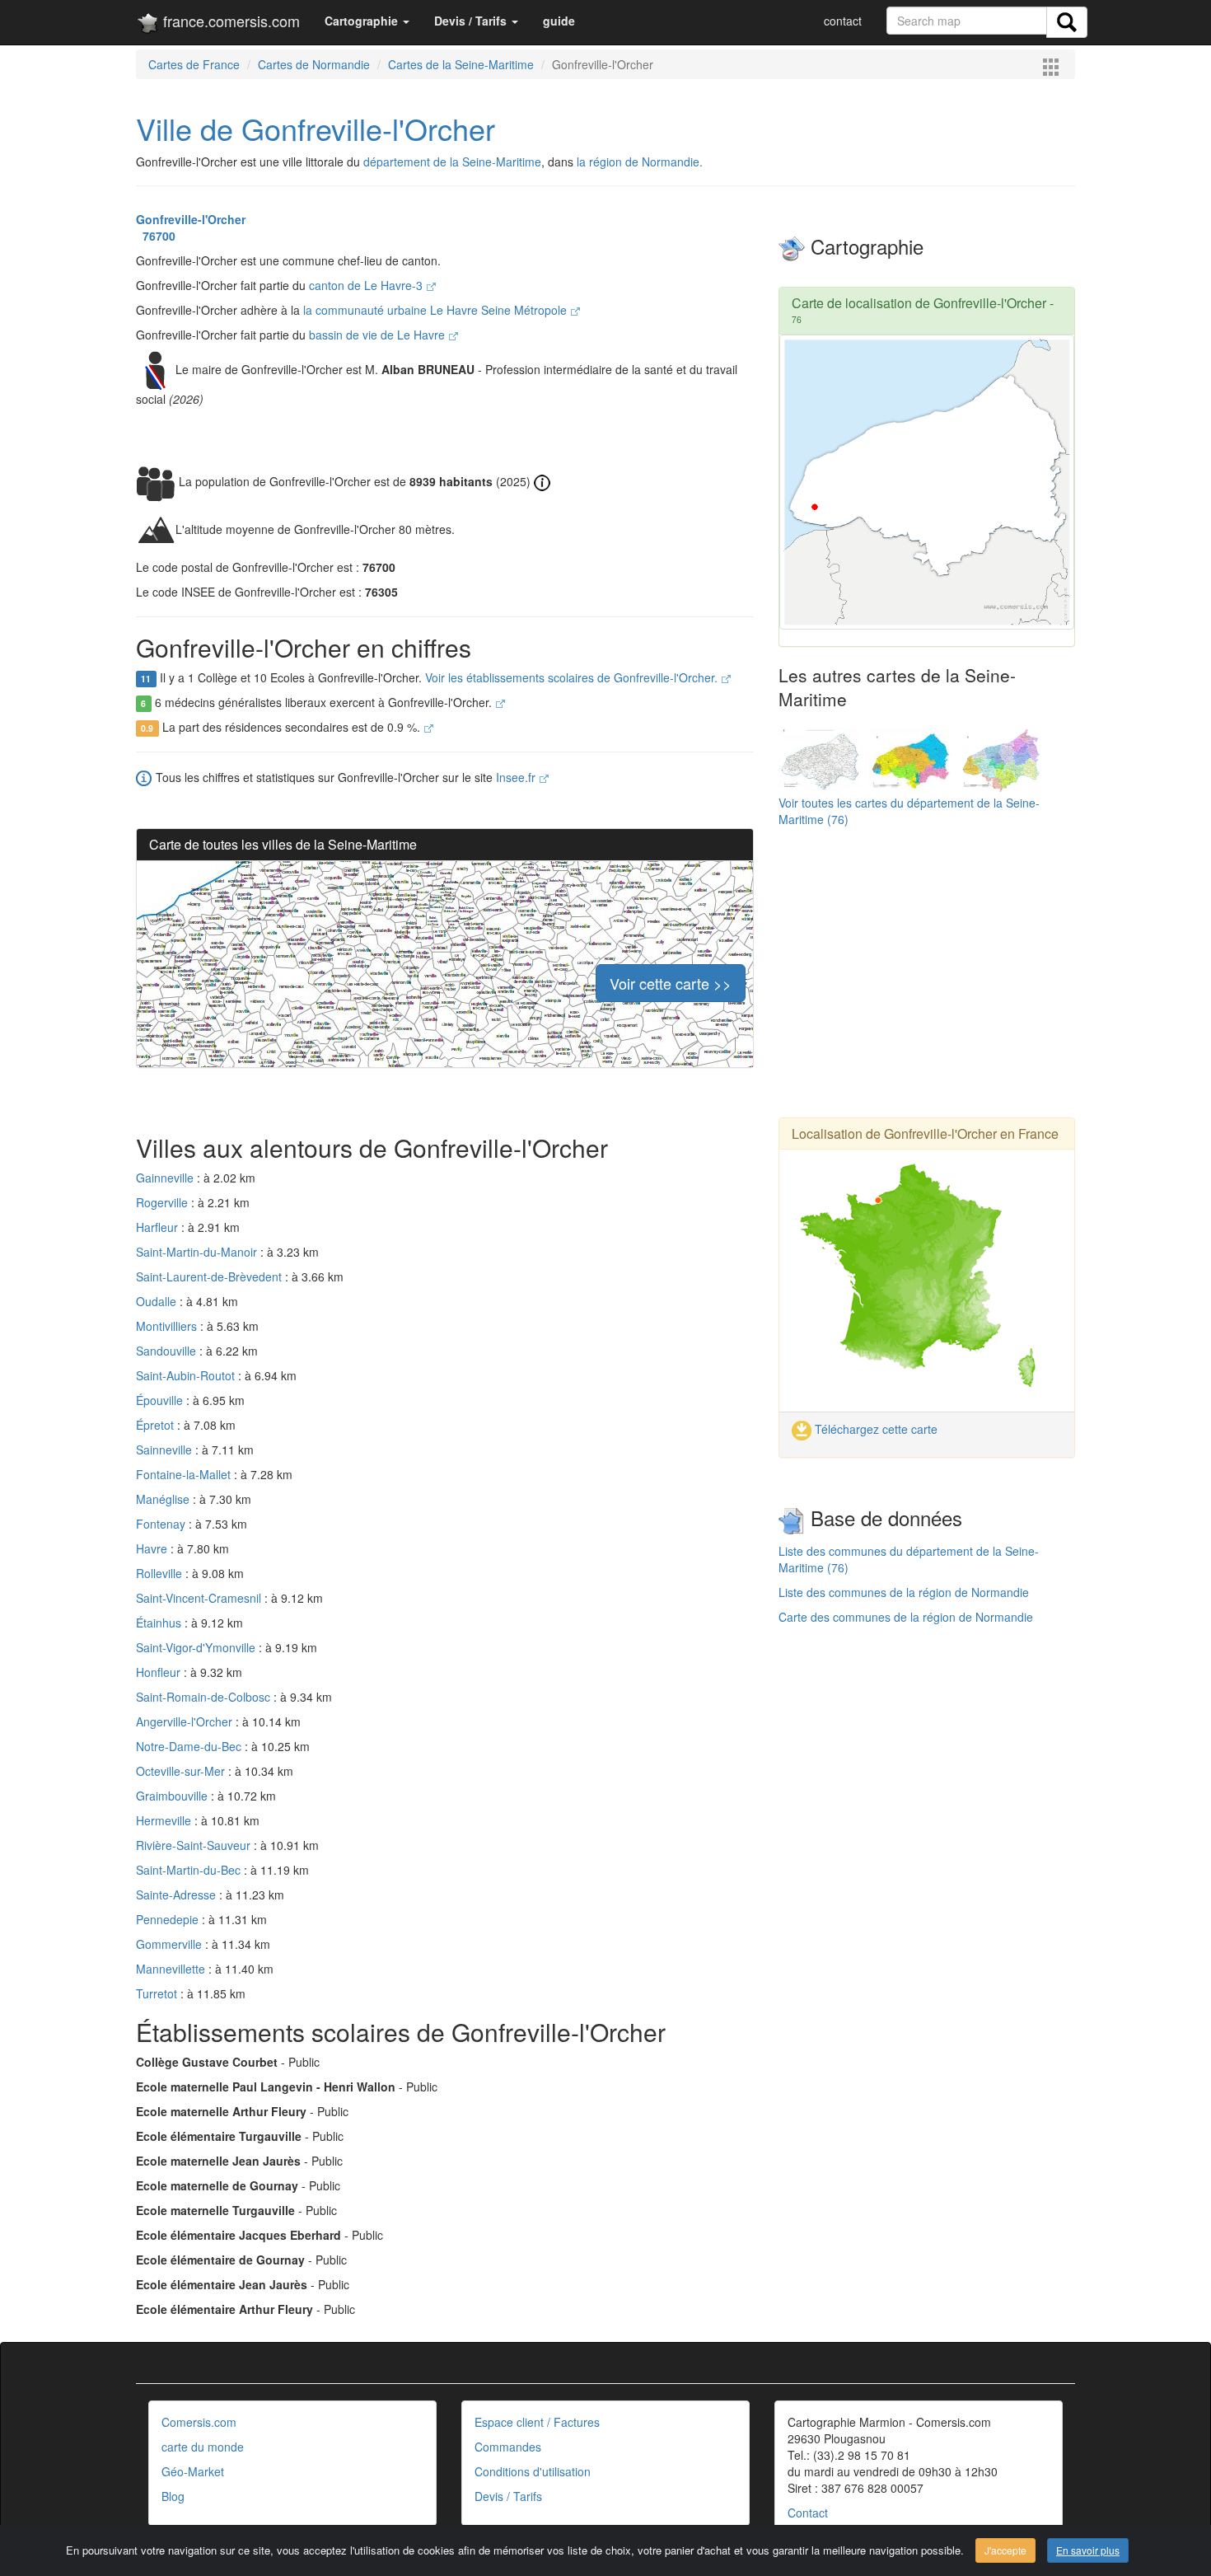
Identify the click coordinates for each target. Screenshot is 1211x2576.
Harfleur (159, 1227)
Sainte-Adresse (178, 1895)
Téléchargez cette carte (874, 1429)
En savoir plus (1088, 2550)
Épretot (157, 1425)
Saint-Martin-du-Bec (190, 1870)
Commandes (508, 2447)
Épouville (161, 1400)
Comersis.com (199, 2422)
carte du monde (203, 2447)
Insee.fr (517, 777)
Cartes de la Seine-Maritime (461, 64)
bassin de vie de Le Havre (379, 335)
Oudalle (158, 1301)
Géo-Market (193, 2471)
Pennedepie (169, 1919)
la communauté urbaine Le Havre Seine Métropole (437, 310)
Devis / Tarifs (508, 2496)
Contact (808, 2513)
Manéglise (164, 1499)
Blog (173, 2496)
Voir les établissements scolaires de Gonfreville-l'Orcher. (573, 677)
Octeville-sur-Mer (182, 1771)
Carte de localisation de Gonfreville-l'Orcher (919, 303)
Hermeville (165, 1820)
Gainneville (166, 1178)
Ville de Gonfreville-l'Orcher (316, 128)
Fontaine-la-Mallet (185, 1474)
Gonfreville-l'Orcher (191, 219)
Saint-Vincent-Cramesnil (200, 1598)
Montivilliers (168, 1326)
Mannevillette (172, 1969)
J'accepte (1005, 2550)
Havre (153, 1548)
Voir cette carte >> (671, 983)
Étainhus (160, 1623)
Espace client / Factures (537, 2422)
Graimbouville (173, 1796)
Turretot (158, 1993)
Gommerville (171, 1944)
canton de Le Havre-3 (367, 285)
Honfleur (160, 1672)
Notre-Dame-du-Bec (190, 1746)
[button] (367, 21)
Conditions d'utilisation (533, 2471)
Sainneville (166, 1450)
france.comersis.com (229, 21)
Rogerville (164, 1202)
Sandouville (168, 1351)
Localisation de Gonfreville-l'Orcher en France (925, 1133)
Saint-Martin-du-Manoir (198, 1252)
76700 (156, 236)
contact (843, 21)
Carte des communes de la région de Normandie (906, 1617)
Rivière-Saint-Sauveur (195, 1845)
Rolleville (161, 1573)
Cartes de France (194, 64)
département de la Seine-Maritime (452, 162)
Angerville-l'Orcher (186, 1721)
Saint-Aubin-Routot (187, 1375)
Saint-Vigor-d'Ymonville (197, 1647)
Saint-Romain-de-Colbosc (205, 1697)
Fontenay (162, 1524)
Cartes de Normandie (314, 64)
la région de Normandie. (640, 162)
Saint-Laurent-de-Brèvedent (210, 1276)
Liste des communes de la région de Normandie (904, 1592)
